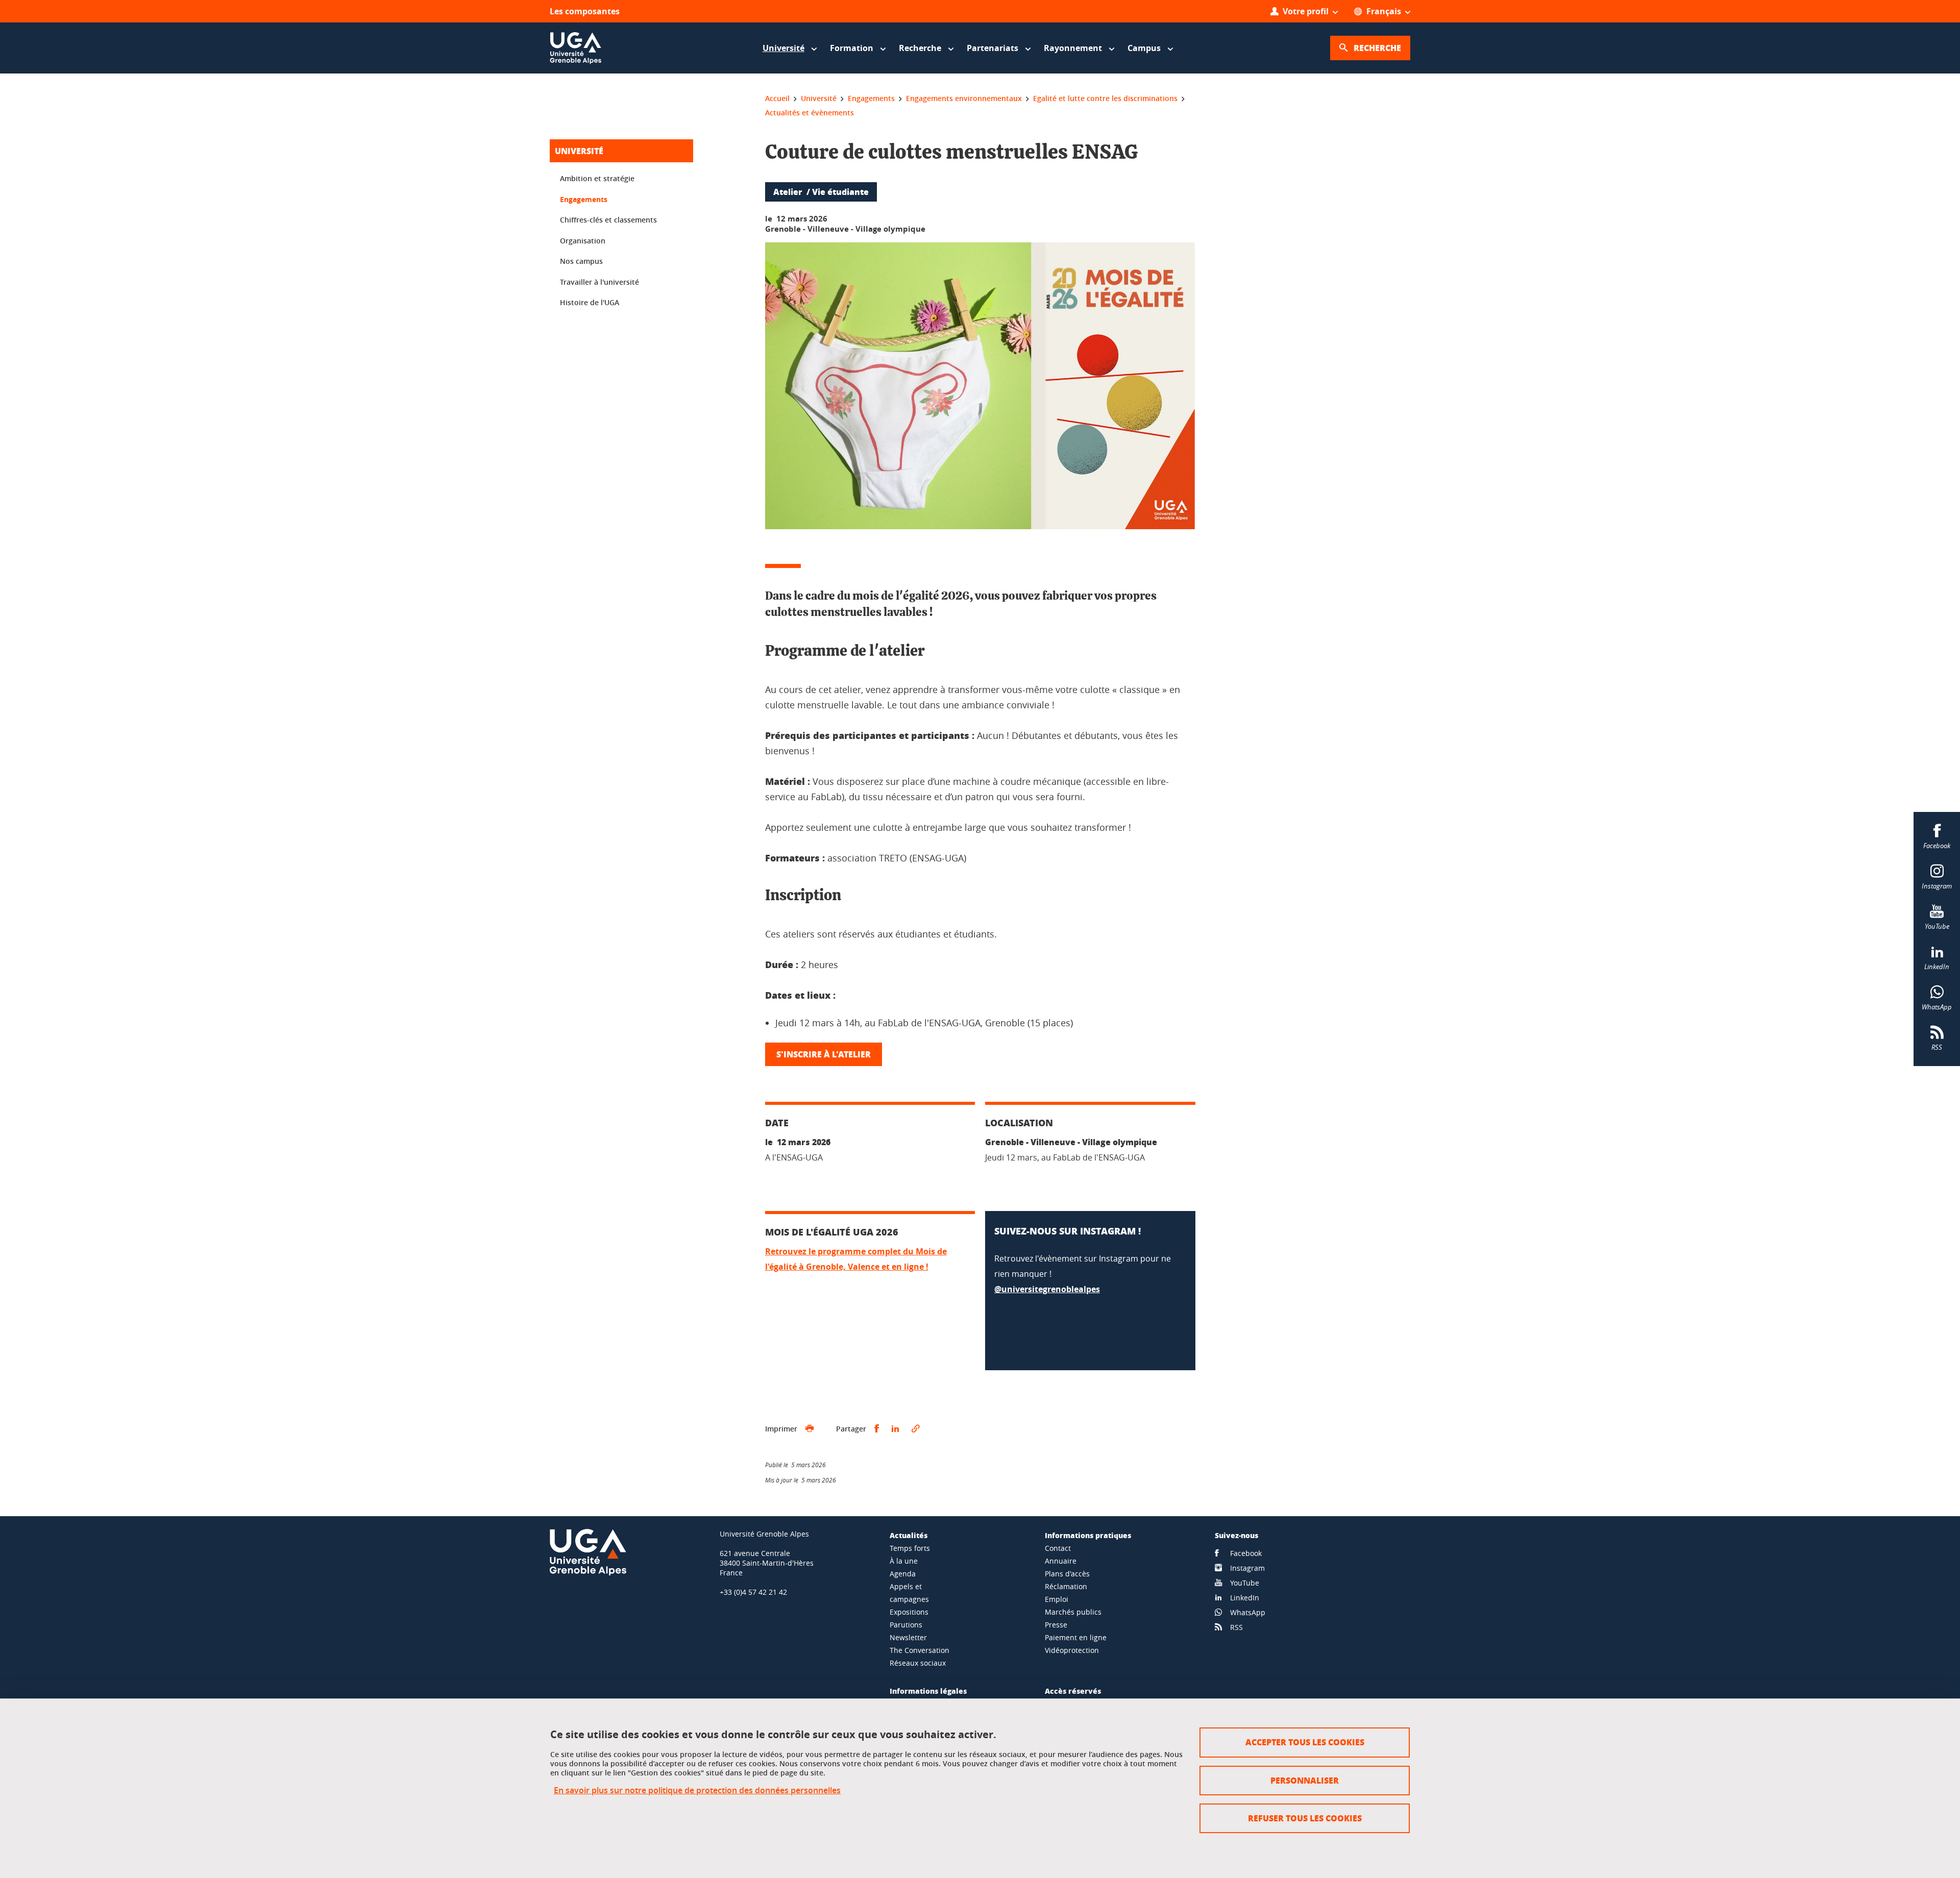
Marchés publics (1073, 1612)
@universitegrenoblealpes (1047, 1289)
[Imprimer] (810, 1429)
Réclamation (1066, 1586)
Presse (1056, 1625)
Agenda (903, 1574)
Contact (1058, 1548)
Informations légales (928, 1691)
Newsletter (908, 1637)
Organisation (583, 241)
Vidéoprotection (1072, 1650)
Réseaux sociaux (918, 1663)
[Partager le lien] (916, 1429)
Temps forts (910, 1548)
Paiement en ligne (1076, 1637)
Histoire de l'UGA (590, 302)
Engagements (584, 199)
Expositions (909, 1612)
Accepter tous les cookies (1305, 1742)
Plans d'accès (1067, 1574)
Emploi (1057, 1599)
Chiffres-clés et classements (608, 220)
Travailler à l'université (599, 282)
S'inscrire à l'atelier (824, 1054)
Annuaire (1061, 1561)
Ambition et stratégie (597, 178)
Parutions (906, 1625)
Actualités (909, 1535)
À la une (904, 1561)
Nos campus (581, 261)
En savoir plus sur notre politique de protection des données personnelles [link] (697, 1790)
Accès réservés (1073, 1691)
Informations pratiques (1088, 1535)
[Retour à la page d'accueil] (576, 48)
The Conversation (920, 1650)
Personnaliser (1305, 1780)
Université (579, 151)
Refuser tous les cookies (1305, 1818)
